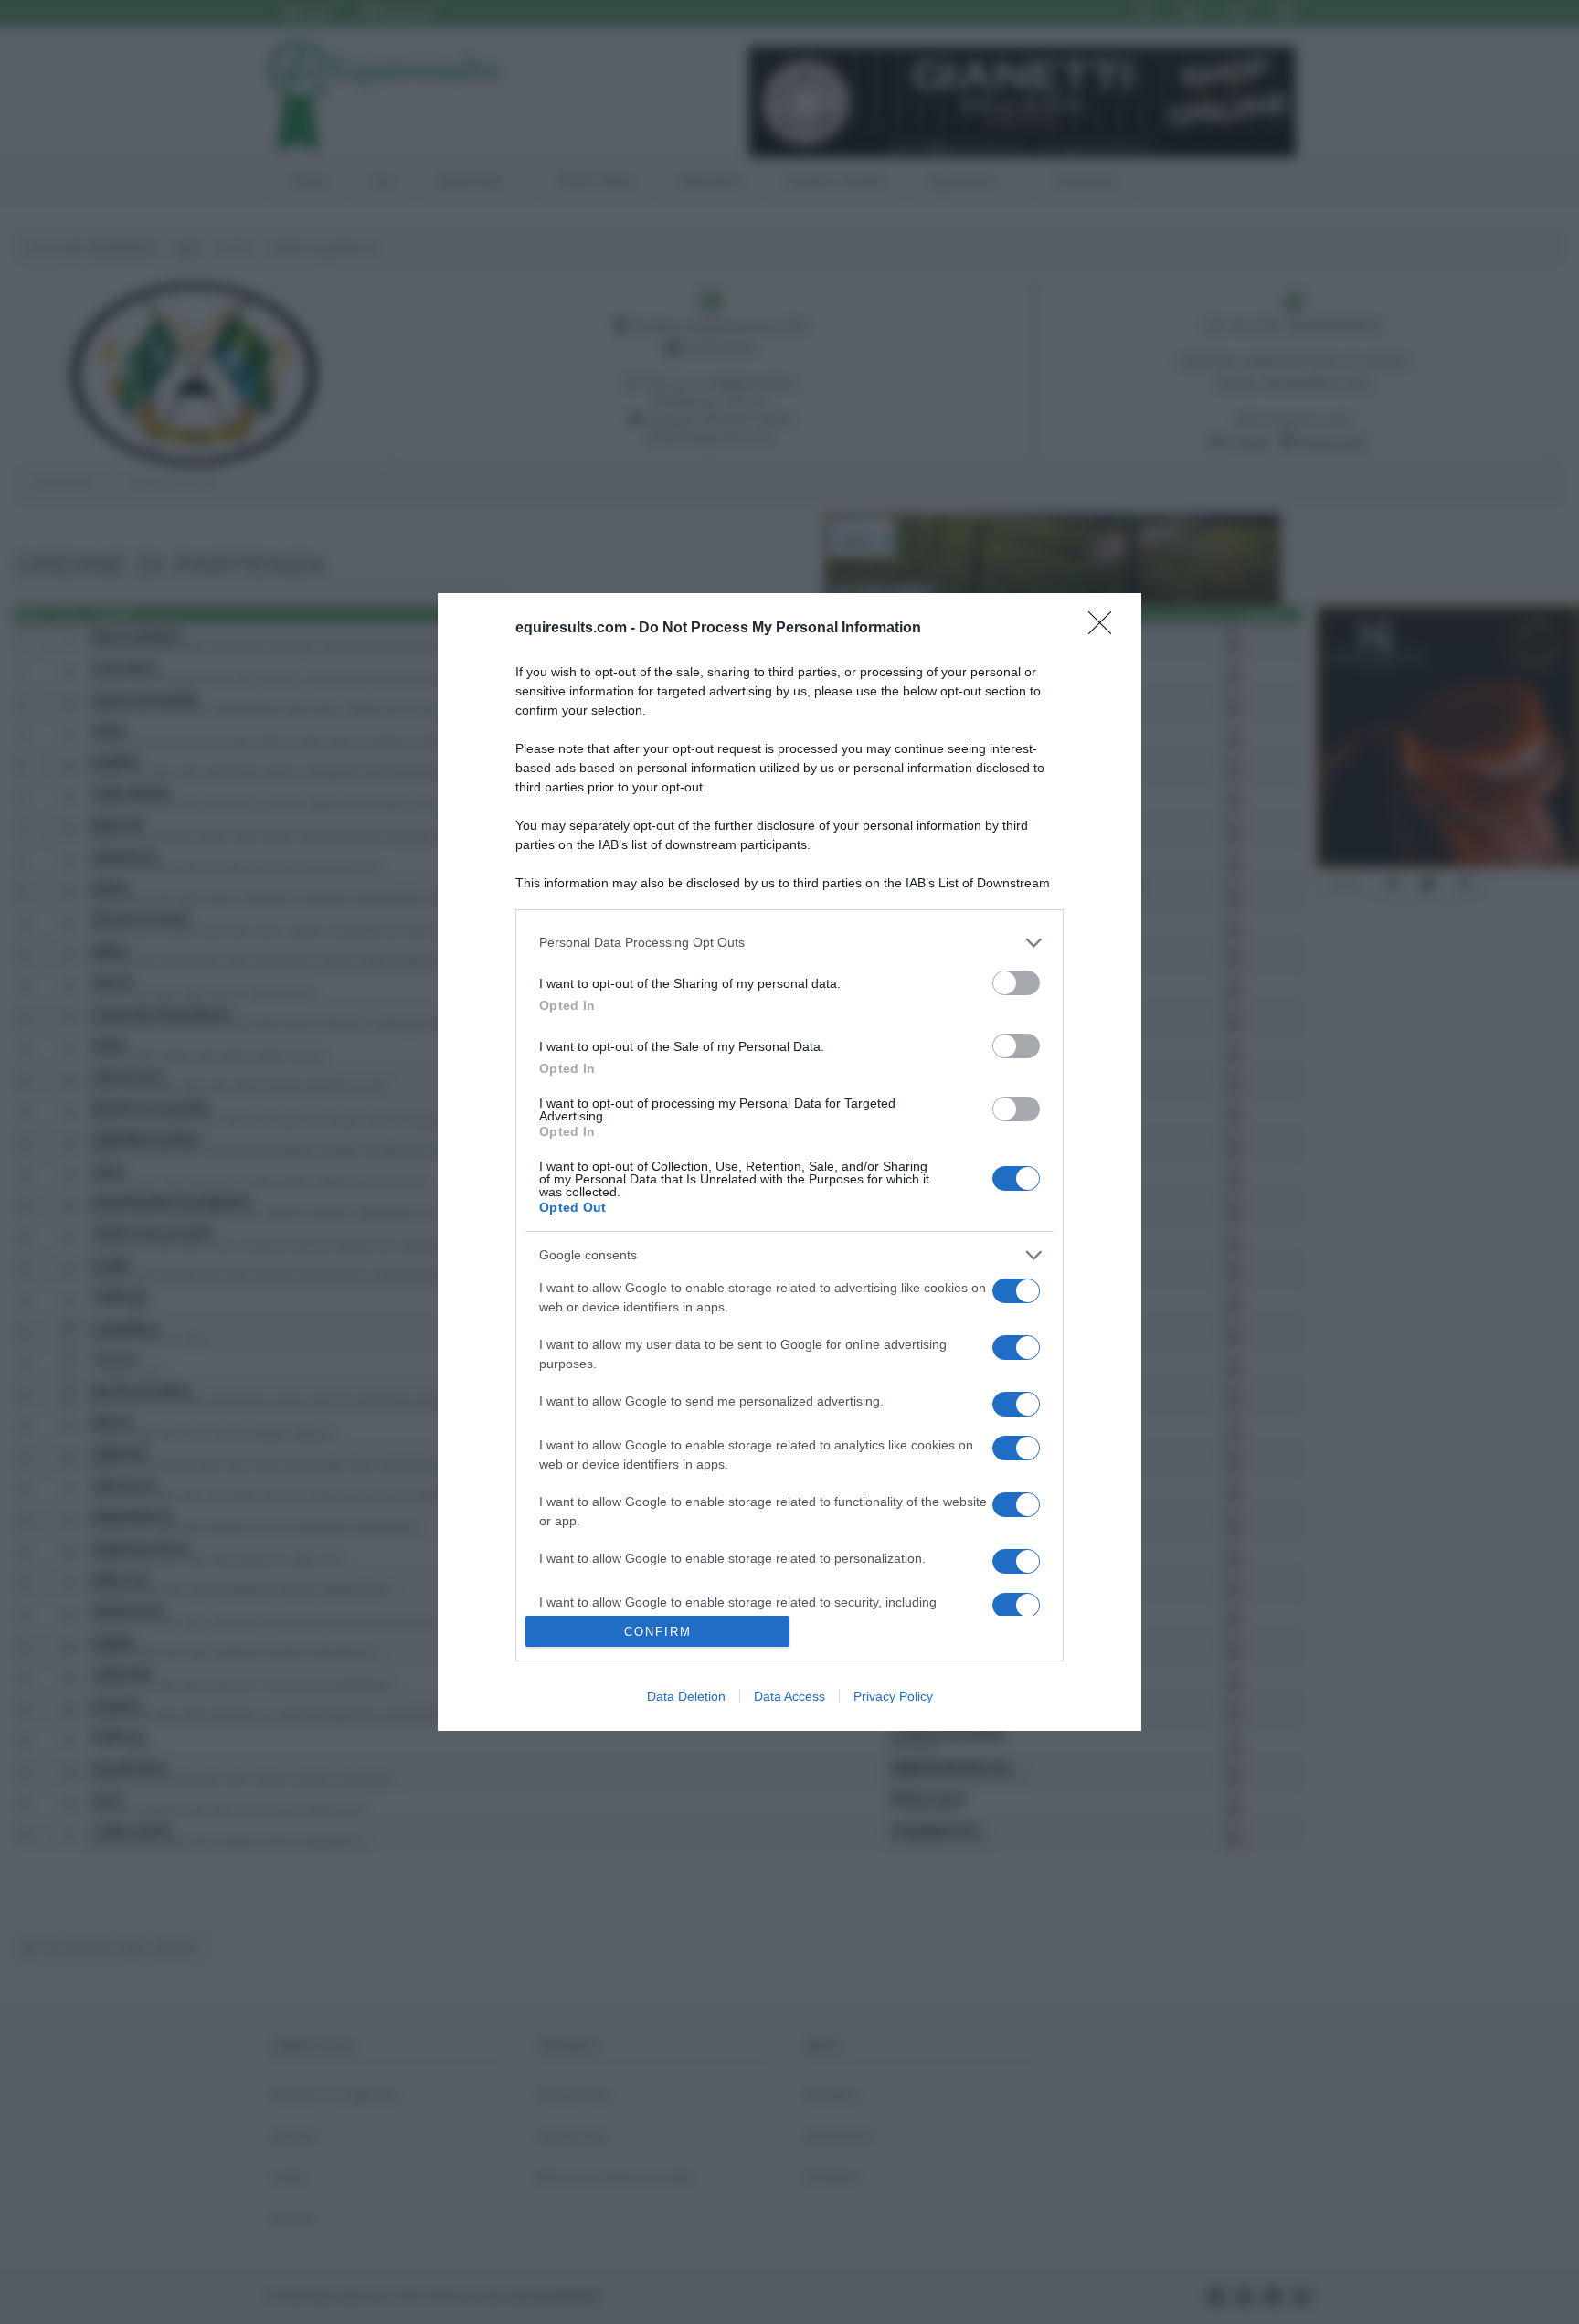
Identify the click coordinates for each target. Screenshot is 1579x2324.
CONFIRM (658, 1632)
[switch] (1016, 983)
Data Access (789, 1696)
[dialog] (789, 1162)
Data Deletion (686, 1696)
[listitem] (789, 943)
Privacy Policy (893, 1696)
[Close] (1106, 629)
